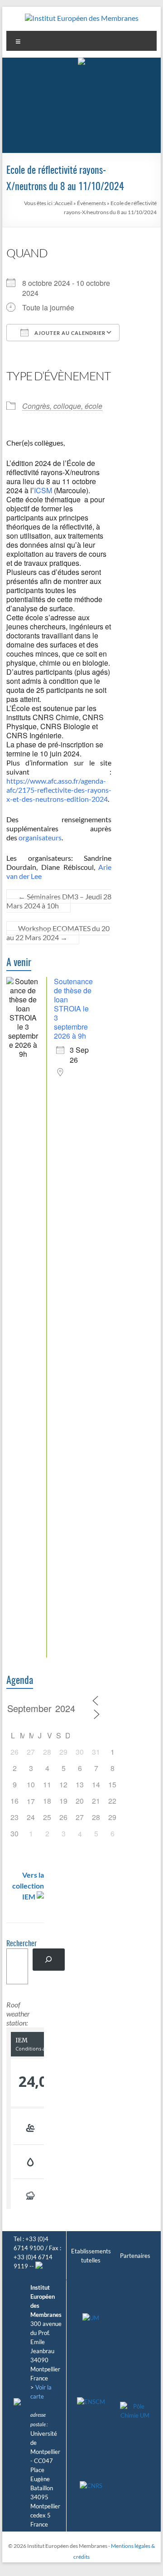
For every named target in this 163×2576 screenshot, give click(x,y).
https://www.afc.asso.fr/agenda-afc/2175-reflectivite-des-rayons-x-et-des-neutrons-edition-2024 (59, 790)
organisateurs (40, 837)
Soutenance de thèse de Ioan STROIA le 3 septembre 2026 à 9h (73, 1008)
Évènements (91, 203)
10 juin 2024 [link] (60, 753)
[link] (60, 753)
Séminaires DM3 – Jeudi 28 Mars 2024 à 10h (59, 901)
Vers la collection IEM (28, 1886)
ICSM (43, 490)
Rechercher (22, 1944)
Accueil (64, 203)
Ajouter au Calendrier (69, 333)
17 (31, 1801)
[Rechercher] (49, 1960)
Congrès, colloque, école (62, 406)
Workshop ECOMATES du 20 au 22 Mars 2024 (58, 933)
